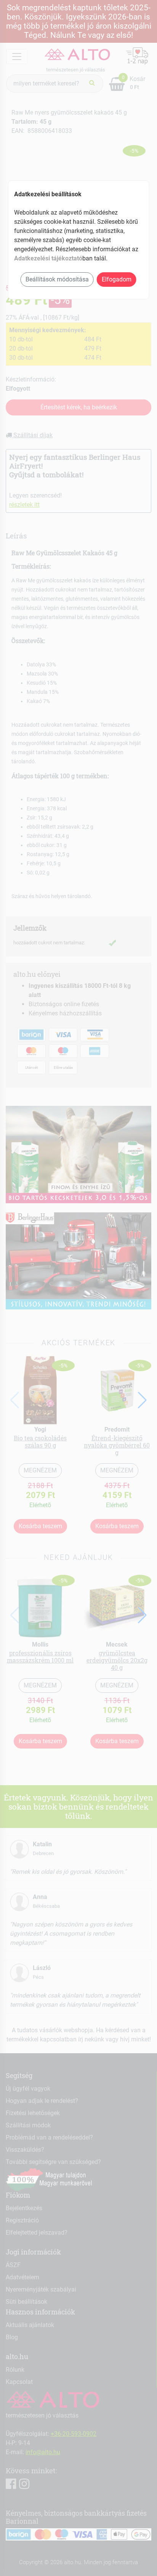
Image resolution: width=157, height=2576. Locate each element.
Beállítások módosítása (57, 279)
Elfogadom (117, 279)
